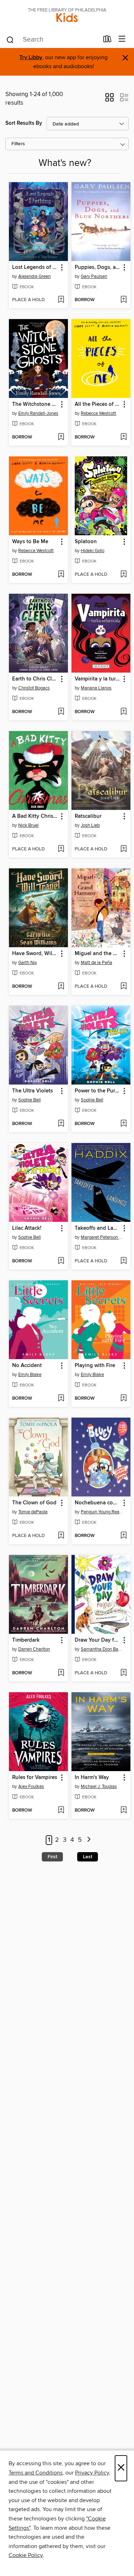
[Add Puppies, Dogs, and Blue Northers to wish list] (123, 300)
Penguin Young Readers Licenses (102, 1512)
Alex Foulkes (31, 1787)
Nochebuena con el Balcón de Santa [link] (98, 1503)
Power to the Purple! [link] (98, 1091)
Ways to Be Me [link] (30, 542)
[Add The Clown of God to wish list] (61, 1536)
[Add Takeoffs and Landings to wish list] (123, 1261)
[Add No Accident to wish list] (61, 1399)
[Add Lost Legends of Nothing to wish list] (61, 300)
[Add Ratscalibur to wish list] (123, 849)
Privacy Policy (92, 2473)
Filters (18, 144)
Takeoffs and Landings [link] (98, 1228)
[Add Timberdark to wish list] (61, 1673)
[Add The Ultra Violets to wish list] (61, 1124)
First (52, 1857)
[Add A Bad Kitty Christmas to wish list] (61, 849)
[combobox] (52, 40)
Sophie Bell (29, 1100)
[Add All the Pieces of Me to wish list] (123, 437)
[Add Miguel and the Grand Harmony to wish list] (123, 987)
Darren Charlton (34, 1649)
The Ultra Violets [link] (33, 1091)
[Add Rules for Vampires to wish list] (61, 1811)
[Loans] (107, 41)
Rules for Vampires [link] (35, 1778)
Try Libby (31, 58)
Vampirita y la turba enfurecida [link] (98, 679)
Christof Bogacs (34, 688)
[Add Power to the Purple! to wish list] (123, 1124)
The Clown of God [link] (34, 1503)
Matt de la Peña (96, 963)
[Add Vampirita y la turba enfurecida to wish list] (123, 712)
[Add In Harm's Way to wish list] (123, 1811)
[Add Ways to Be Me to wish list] (61, 575)
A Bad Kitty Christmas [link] (35, 816)
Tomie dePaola (33, 1512)
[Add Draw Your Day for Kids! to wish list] (123, 1673)
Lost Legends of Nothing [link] (35, 267)
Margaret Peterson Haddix (102, 1237)
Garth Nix (28, 963)
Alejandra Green (34, 276)
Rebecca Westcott (98, 413)
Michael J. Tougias (99, 1787)
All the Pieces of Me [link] (98, 404)
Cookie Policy (26, 2555)
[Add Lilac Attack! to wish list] (61, 1261)
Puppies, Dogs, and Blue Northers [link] (98, 267)
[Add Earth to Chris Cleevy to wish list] (61, 712)
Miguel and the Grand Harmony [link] (98, 954)
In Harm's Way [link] (92, 1778)
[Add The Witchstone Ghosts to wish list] (61, 437)
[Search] (10, 39)
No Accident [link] (27, 1366)
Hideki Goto (93, 551)
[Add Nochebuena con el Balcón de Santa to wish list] (123, 1536)
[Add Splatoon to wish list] (123, 575)
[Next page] (89, 1840)
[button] (110, 100)
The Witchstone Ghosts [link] (35, 404)
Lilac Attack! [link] (27, 1228)
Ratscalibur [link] (88, 816)
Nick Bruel (28, 825)
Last (88, 1857)
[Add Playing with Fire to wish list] (123, 1399)
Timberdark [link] (26, 1640)
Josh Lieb (90, 825)
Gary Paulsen (94, 276)
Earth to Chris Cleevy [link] (35, 679)
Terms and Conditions (36, 2473)
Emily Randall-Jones (38, 413)
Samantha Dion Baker (102, 1649)
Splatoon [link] (86, 542)
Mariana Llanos (96, 688)
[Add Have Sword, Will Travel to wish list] (61, 987)
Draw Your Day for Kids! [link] (98, 1640)
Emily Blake (30, 1375)
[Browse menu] (122, 39)
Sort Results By (24, 123)
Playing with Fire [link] (95, 1366)
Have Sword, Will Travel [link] (35, 954)
